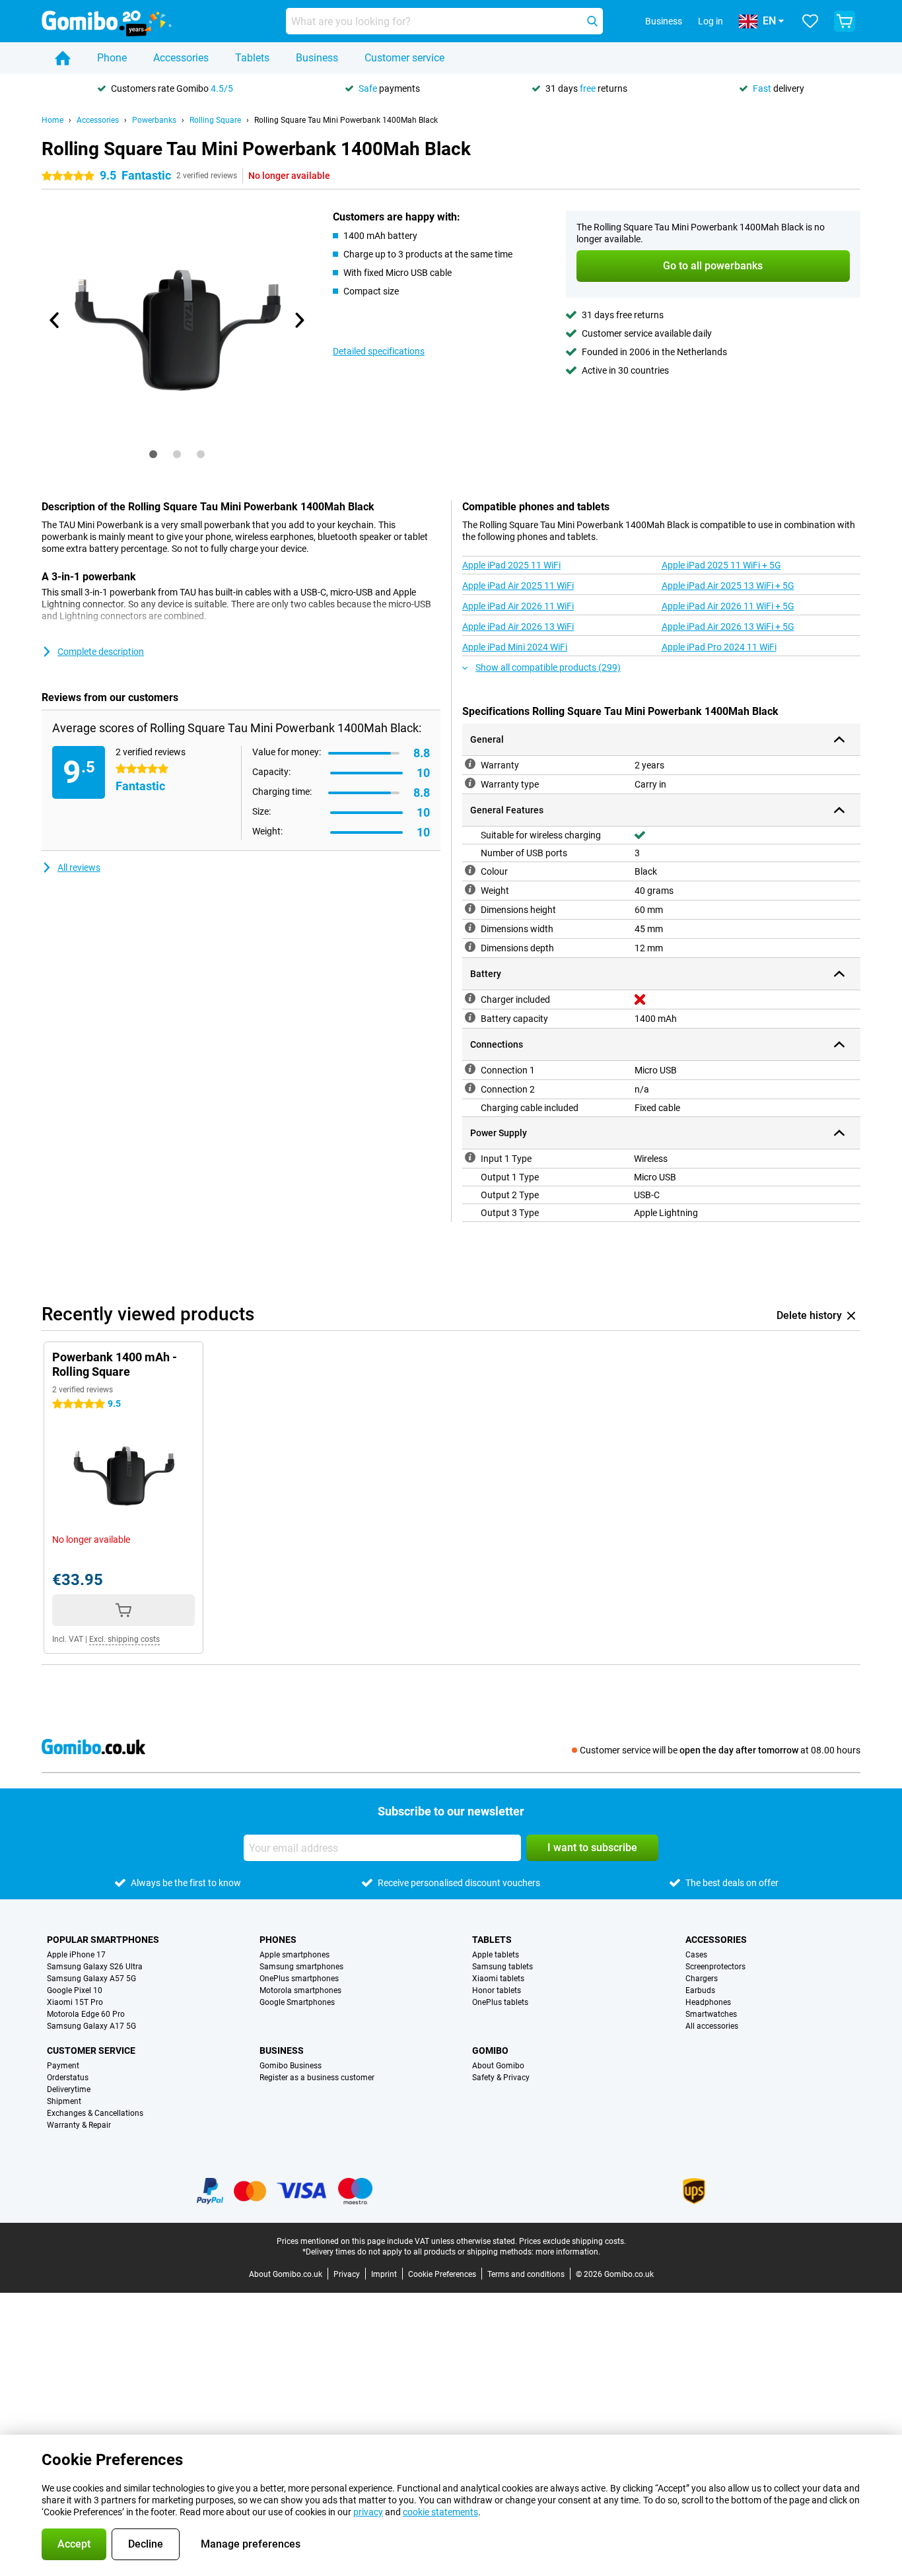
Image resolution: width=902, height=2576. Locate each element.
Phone (112, 58)
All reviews (79, 867)
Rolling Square (215, 120)
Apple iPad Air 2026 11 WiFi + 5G (728, 606)
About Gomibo (498, 2066)
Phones (278, 1940)
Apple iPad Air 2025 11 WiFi (518, 586)
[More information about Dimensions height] (470, 908)
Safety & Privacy (501, 2078)
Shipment (64, 2101)
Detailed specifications (379, 351)
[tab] (153, 454)
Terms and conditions (526, 2274)
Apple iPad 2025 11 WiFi (511, 565)
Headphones (708, 2002)
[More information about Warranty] (470, 764)
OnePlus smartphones (299, 1979)
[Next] (298, 320)
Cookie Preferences (442, 2274)
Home (52, 120)
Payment (63, 2066)
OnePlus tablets (500, 2002)
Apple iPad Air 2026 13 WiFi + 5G (728, 627)
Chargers (702, 1979)
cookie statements (440, 2512)
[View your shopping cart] (845, 21)
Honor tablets (497, 1990)
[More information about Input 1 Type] (470, 1157)
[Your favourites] (810, 21)
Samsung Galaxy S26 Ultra (95, 1967)
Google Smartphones (297, 2002)
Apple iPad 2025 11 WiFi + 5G (721, 565)
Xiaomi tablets (498, 1979)
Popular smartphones (103, 1940)
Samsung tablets (503, 1967)
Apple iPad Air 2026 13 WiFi (518, 627)
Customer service (404, 58)
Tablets (252, 58)
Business (317, 58)
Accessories (181, 58)
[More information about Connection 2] (470, 1088)
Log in (711, 21)
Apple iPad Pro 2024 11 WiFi (719, 647)
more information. (568, 2252)
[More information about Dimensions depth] (470, 947)
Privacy (347, 2274)
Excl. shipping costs (124, 1639)
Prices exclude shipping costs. (572, 2241)
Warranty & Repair (79, 2125)
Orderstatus (68, 2078)
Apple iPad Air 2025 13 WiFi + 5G (728, 586)
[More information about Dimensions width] (470, 928)
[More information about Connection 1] (470, 1069)
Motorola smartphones (300, 1990)
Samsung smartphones (301, 1967)
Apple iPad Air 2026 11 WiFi (518, 606)
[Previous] (55, 320)
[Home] (63, 58)
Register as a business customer (317, 2078)
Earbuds (700, 1990)
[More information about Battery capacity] (470, 1017)
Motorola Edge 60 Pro (86, 2014)
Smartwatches (711, 2014)
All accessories (712, 2026)
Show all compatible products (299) (548, 667)
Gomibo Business (291, 2066)
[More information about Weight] (470, 889)
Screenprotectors (715, 1967)
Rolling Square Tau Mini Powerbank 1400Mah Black (346, 120)
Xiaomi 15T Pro (75, 2002)
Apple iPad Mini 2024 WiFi (515, 647)
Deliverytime (69, 2089)
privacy (368, 2512)
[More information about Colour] (470, 870)
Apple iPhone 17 (76, 1955)
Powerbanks (154, 120)
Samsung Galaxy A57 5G (91, 1979)
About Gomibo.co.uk (286, 2274)
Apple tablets (496, 1955)
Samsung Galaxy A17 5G (91, 2026)
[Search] (592, 21)
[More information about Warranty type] (470, 783)
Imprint (384, 2274)
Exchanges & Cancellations (95, 2113)
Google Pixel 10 (75, 1990)
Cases (696, 1955)
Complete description (101, 652)
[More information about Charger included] (470, 998)
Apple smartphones (295, 1955)
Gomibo (490, 2051)
